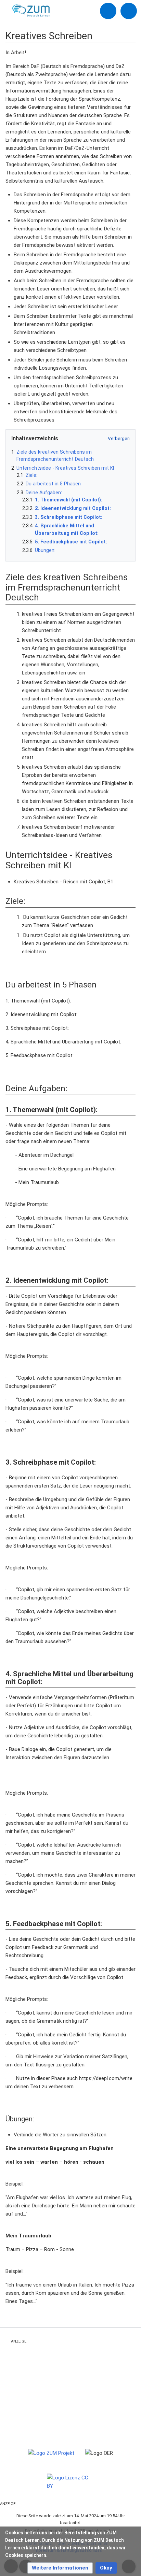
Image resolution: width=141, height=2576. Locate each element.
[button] (60, 2568)
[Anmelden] (108, 11)
